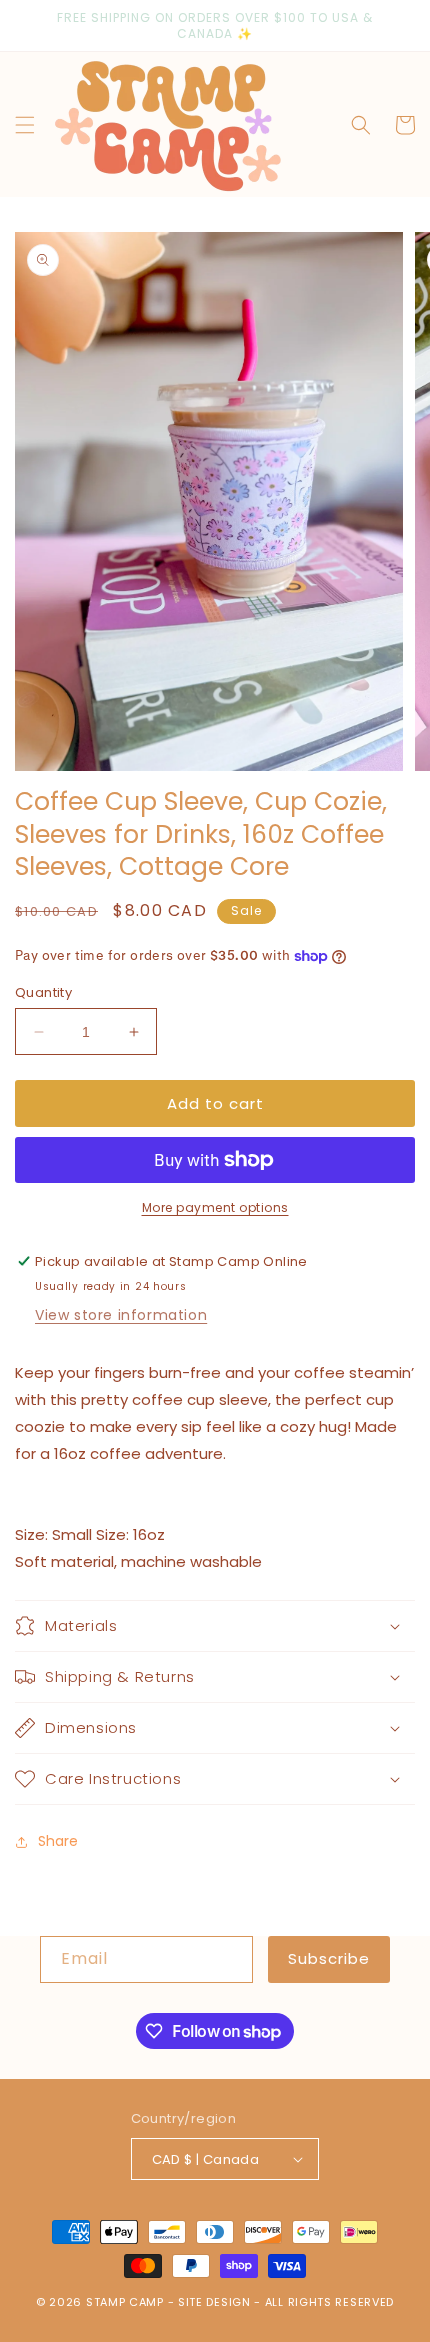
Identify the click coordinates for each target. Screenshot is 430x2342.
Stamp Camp (125, 2302)
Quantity (43, 992)
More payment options (215, 1207)
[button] (25, 125)
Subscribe (329, 1958)
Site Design (214, 2302)
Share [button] (58, 1841)
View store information (121, 1315)
